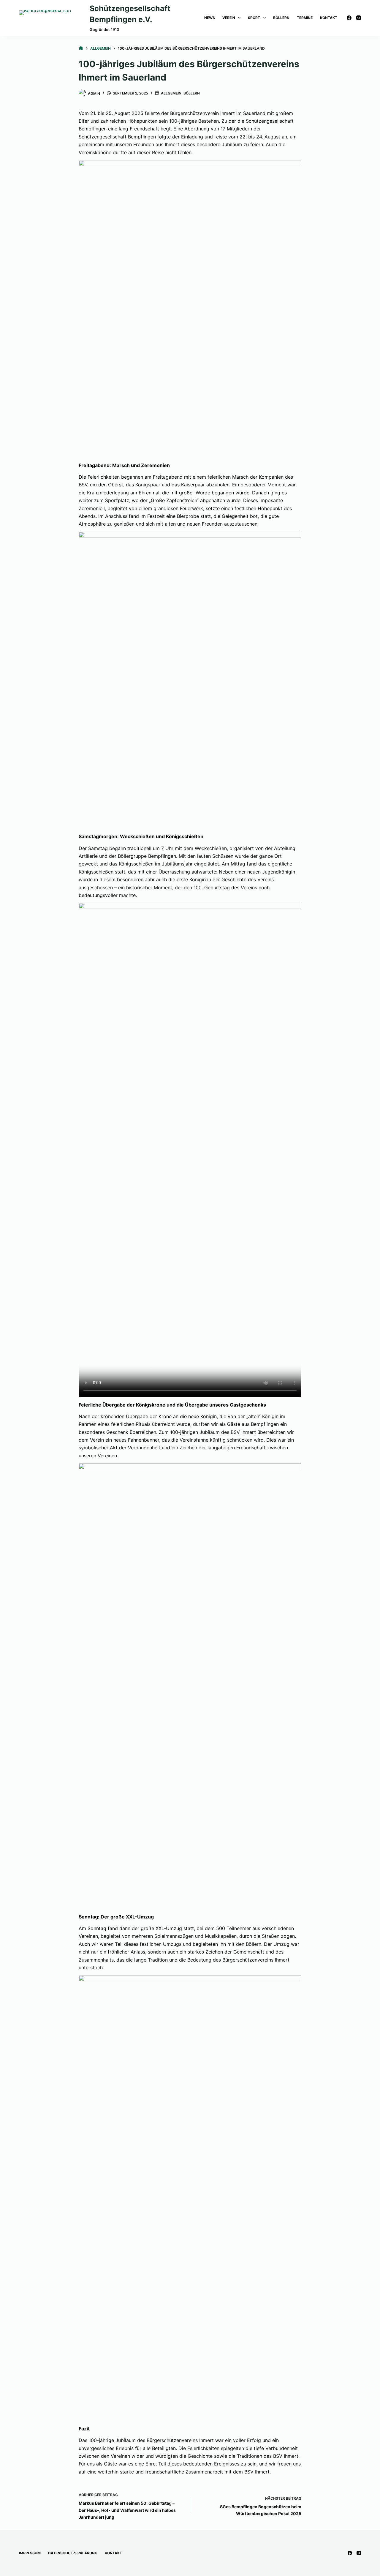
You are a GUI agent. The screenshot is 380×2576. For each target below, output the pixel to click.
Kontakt (329, 18)
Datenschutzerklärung (73, 2553)
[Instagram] (359, 18)
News (210, 18)
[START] (81, 48)
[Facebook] (349, 18)
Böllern (281, 18)
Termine (305, 18)
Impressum (30, 2553)
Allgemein (171, 93)
